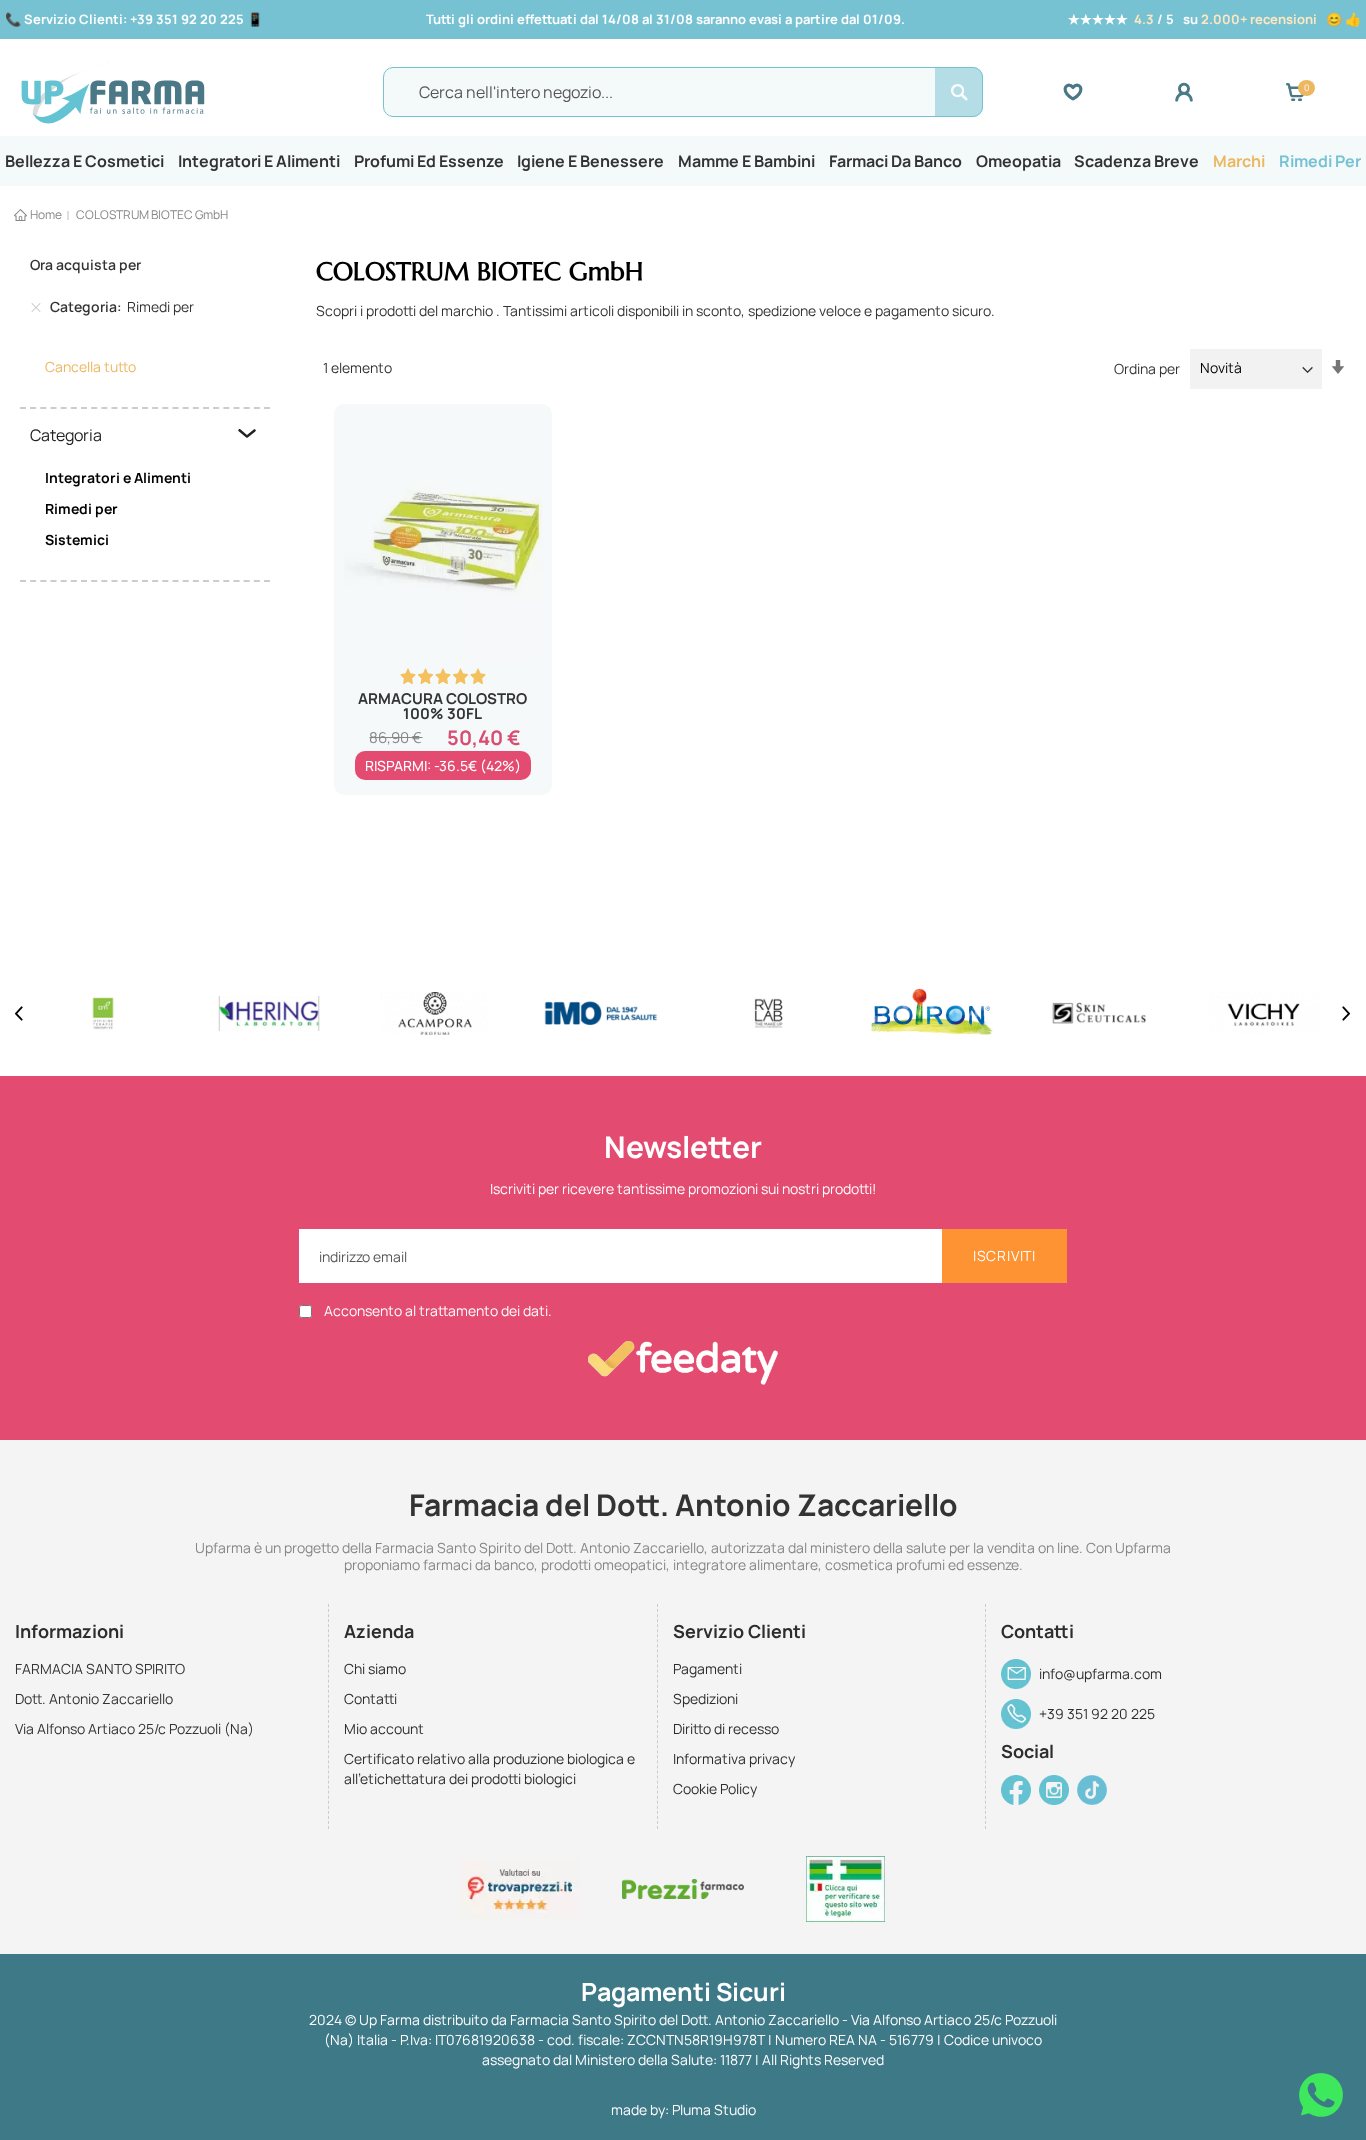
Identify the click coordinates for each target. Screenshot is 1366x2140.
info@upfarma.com (1100, 1673)
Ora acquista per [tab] (85, 264)
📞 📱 (134, 19)
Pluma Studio (714, 2109)
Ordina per (1147, 367)
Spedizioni (705, 1698)
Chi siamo (375, 1668)
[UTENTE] (1229, 92)
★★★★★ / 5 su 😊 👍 (1214, 19)
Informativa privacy (734, 1758)
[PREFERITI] (1118, 92)
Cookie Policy (715, 1788)
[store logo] (181, 93)
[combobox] (683, 92)
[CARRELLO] (1295, 92)
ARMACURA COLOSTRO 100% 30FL (442, 706)
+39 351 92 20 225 (1097, 1713)
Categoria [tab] (66, 435)
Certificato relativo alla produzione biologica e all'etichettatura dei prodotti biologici (489, 1768)
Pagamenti (707, 1668)
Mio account (384, 1728)
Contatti (370, 1698)
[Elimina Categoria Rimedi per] (36, 307)
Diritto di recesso (726, 1728)
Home (46, 214)
